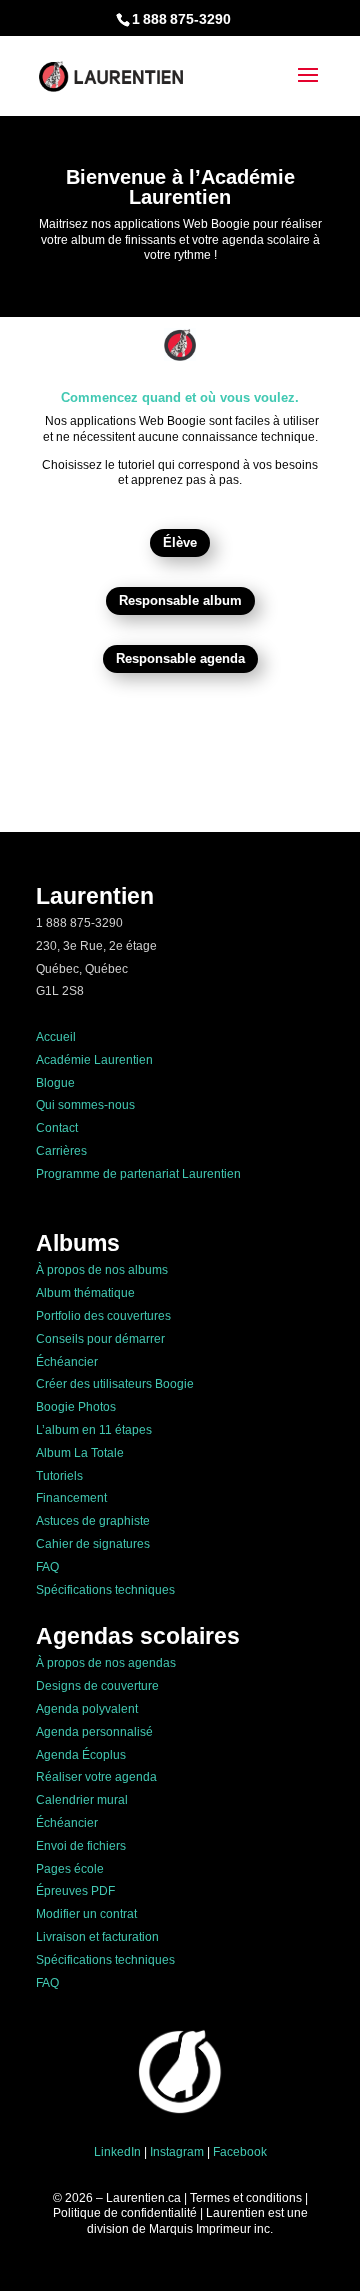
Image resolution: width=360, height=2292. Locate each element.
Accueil (56, 1037)
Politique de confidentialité (125, 2213)
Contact (57, 1128)
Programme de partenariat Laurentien (138, 1174)
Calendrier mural (82, 1800)
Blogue (55, 1083)
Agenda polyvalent (87, 1709)
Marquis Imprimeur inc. (211, 2229)
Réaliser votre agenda (96, 1777)
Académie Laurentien (94, 1060)
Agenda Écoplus (81, 1755)
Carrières (61, 1151)
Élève (180, 542)
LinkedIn (117, 2152)
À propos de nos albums (102, 1270)
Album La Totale (80, 1453)
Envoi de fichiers (81, 1846)
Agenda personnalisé (94, 1732)
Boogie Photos (76, 1407)
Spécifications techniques (105, 1590)
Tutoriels (59, 1476)
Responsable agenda (180, 658)
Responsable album (180, 600)
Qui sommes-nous (85, 1105)
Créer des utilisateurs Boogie (115, 1384)
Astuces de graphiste (93, 1521)
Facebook (240, 2152)
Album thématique (85, 1293)
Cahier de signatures (93, 1544)
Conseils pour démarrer (100, 1339)
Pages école (70, 1869)
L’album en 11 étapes (94, 1430)
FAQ (47, 1567)
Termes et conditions (246, 2198)
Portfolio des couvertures (103, 1316)
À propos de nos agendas (106, 1663)
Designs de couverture (97, 1686)
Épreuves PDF (75, 1891)
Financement (71, 1498)
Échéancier (67, 1362)
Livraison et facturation (97, 1937)
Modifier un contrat (86, 1914)
